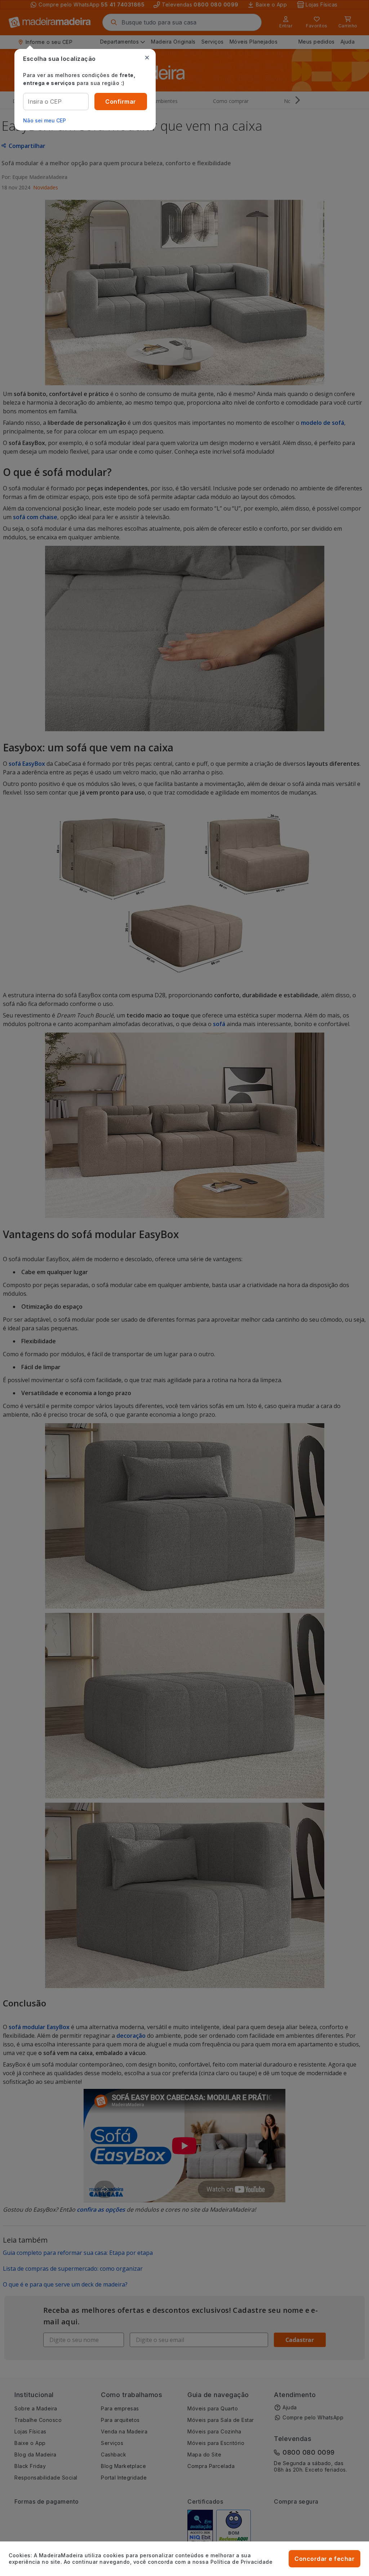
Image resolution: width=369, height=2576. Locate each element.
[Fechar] (147, 58)
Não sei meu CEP (45, 120)
